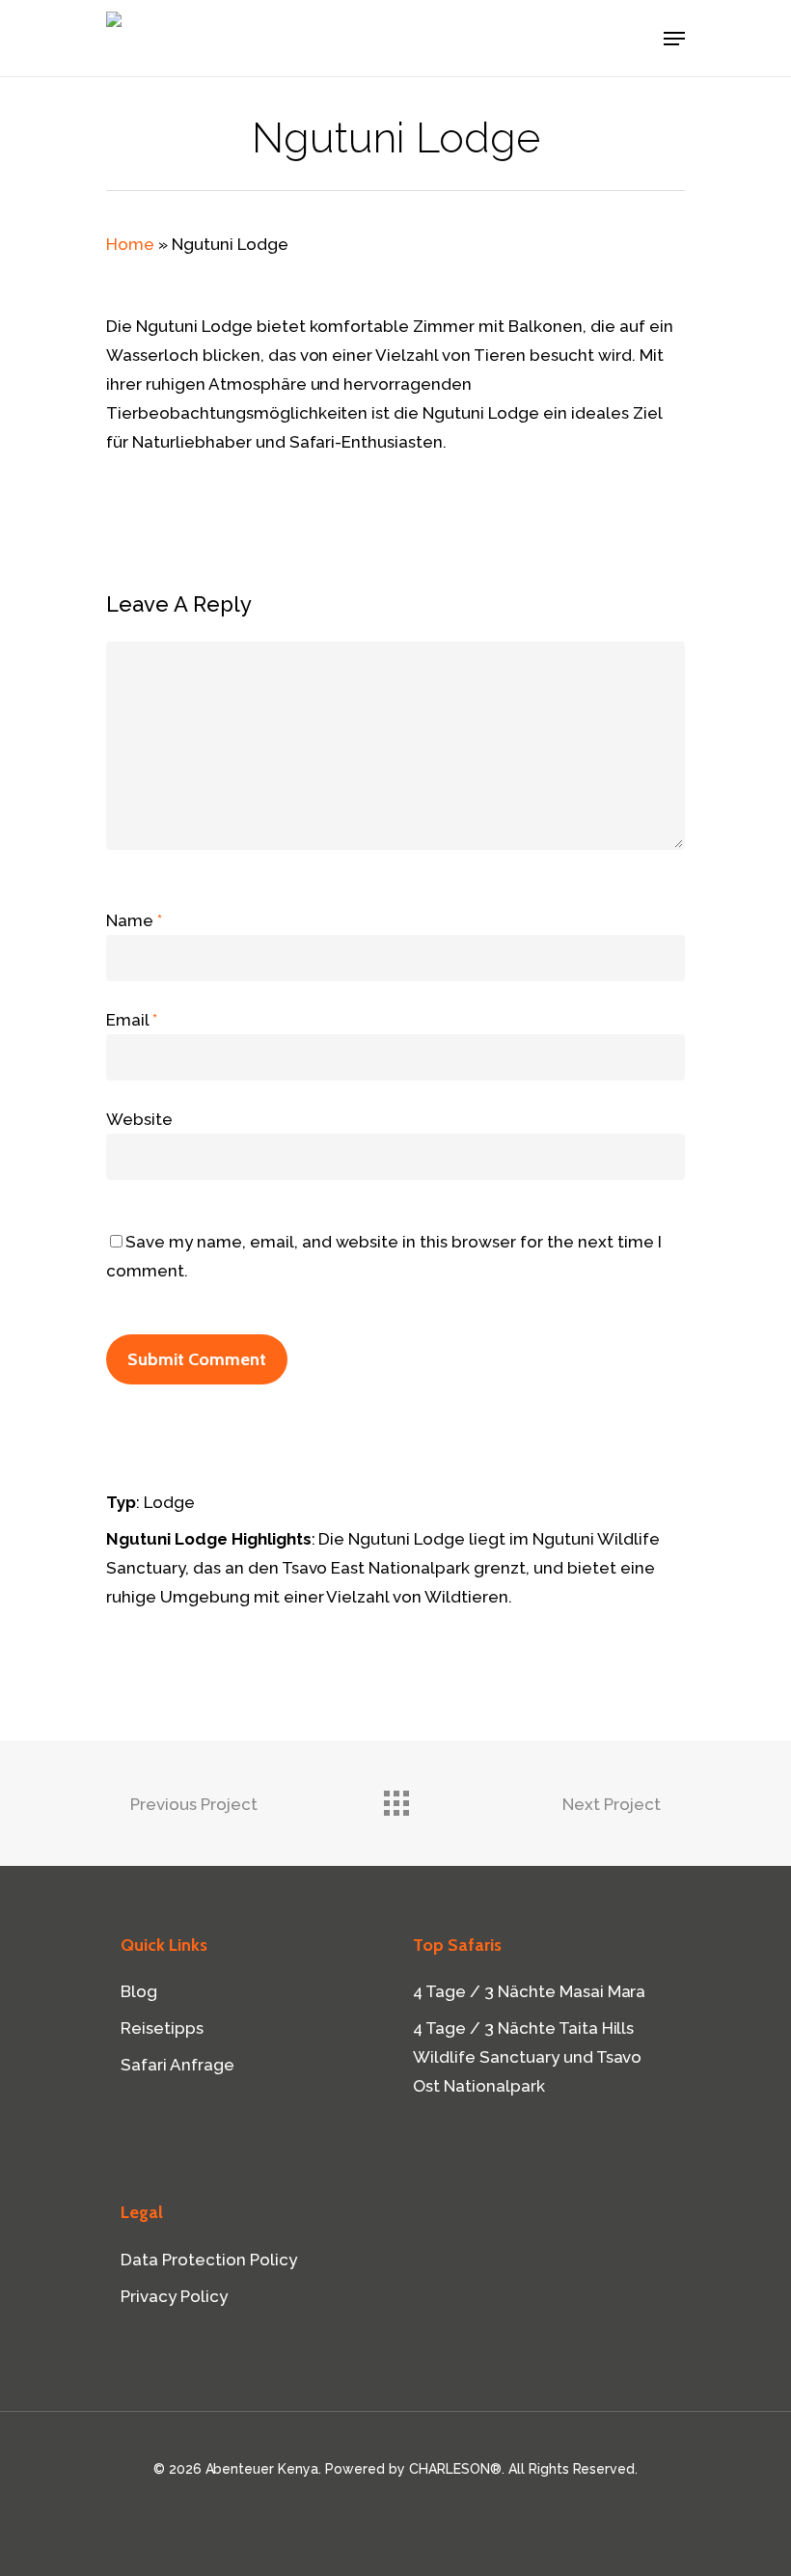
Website (139, 1119)
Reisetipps (162, 2028)
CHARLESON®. (457, 2469)
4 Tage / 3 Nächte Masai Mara (529, 1991)
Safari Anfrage (177, 2065)
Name (134, 920)
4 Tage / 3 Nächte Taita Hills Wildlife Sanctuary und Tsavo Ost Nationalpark (527, 2057)
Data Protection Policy (209, 2260)
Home (130, 244)
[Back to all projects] (395, 1798)
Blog (139, 1991)
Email (132, 1020)
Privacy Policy (174, 2296)
